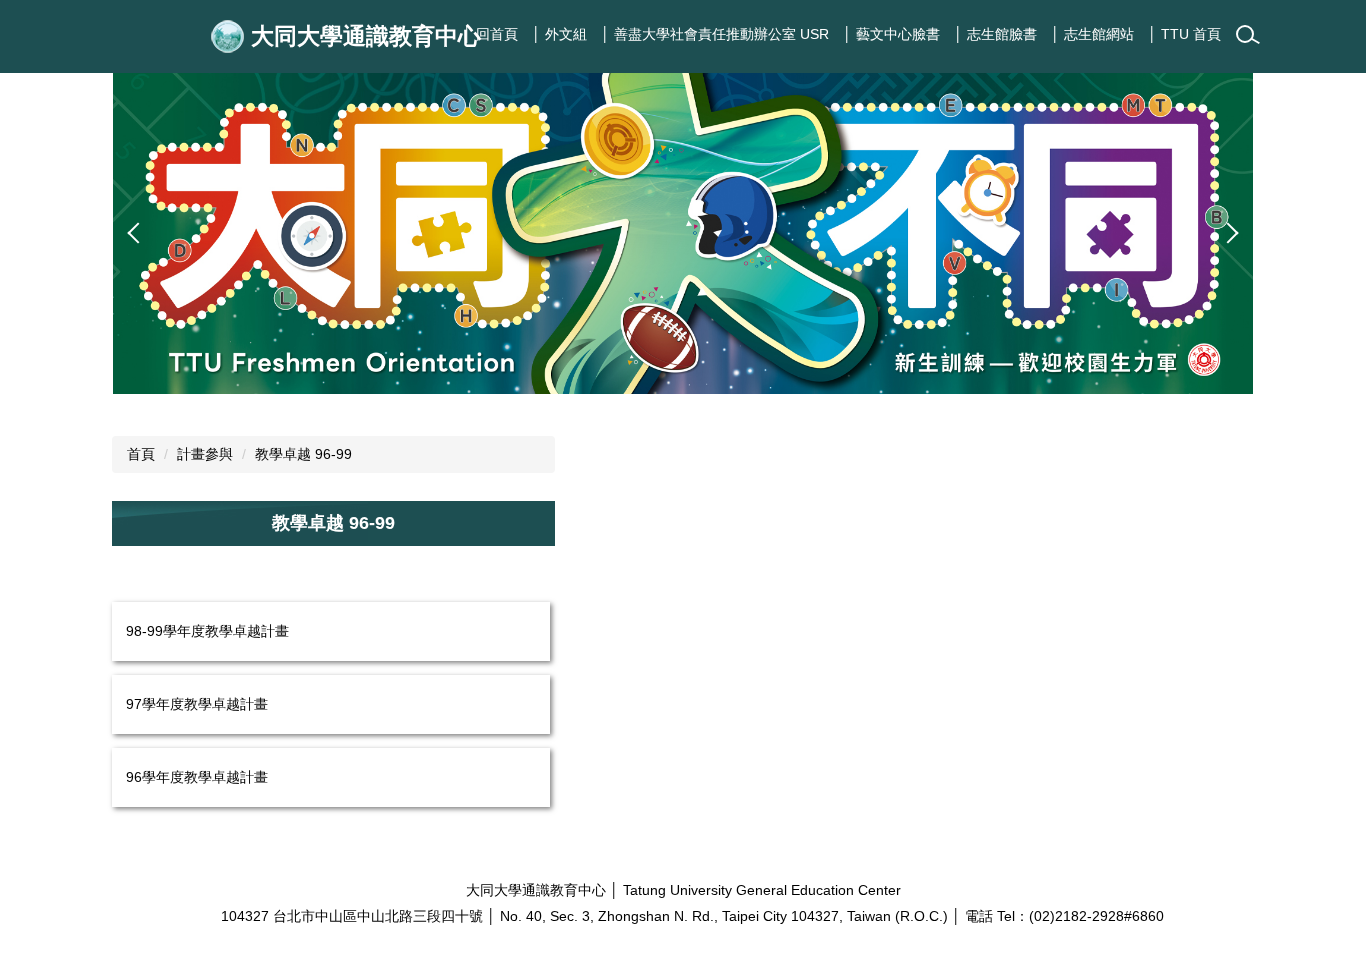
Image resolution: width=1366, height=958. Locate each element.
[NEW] (683, 233)
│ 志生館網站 (1092, 34)
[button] (138, 233)
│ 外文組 (559, 34)
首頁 (141, 454)
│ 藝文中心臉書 (891, 34)
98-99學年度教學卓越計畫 (207, 631)
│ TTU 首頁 (1184, 34)
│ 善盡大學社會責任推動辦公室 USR (715, 34)
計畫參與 (205, 454)
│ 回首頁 (490, 34)
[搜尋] (1248, 35)
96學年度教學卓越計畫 (197, 777)
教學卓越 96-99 (303, 454)
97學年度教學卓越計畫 (197, 704)
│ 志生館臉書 (995, 34)
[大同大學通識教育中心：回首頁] (231, 36)
